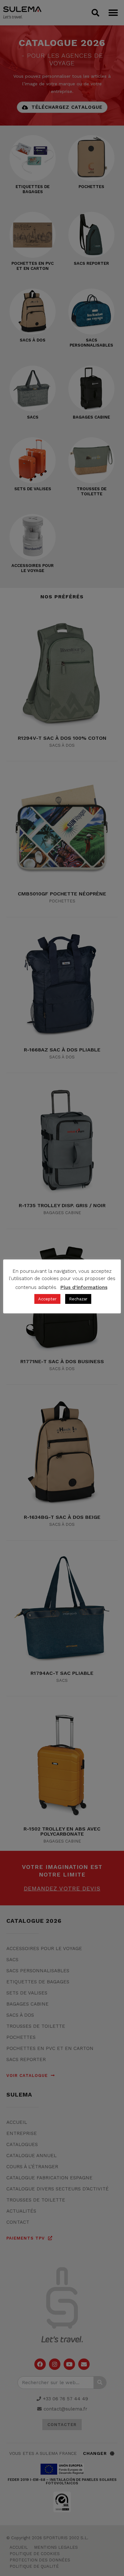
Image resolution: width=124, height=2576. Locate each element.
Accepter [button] (47, 1299)
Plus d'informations (84, 1287)
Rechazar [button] (78, 1299)
